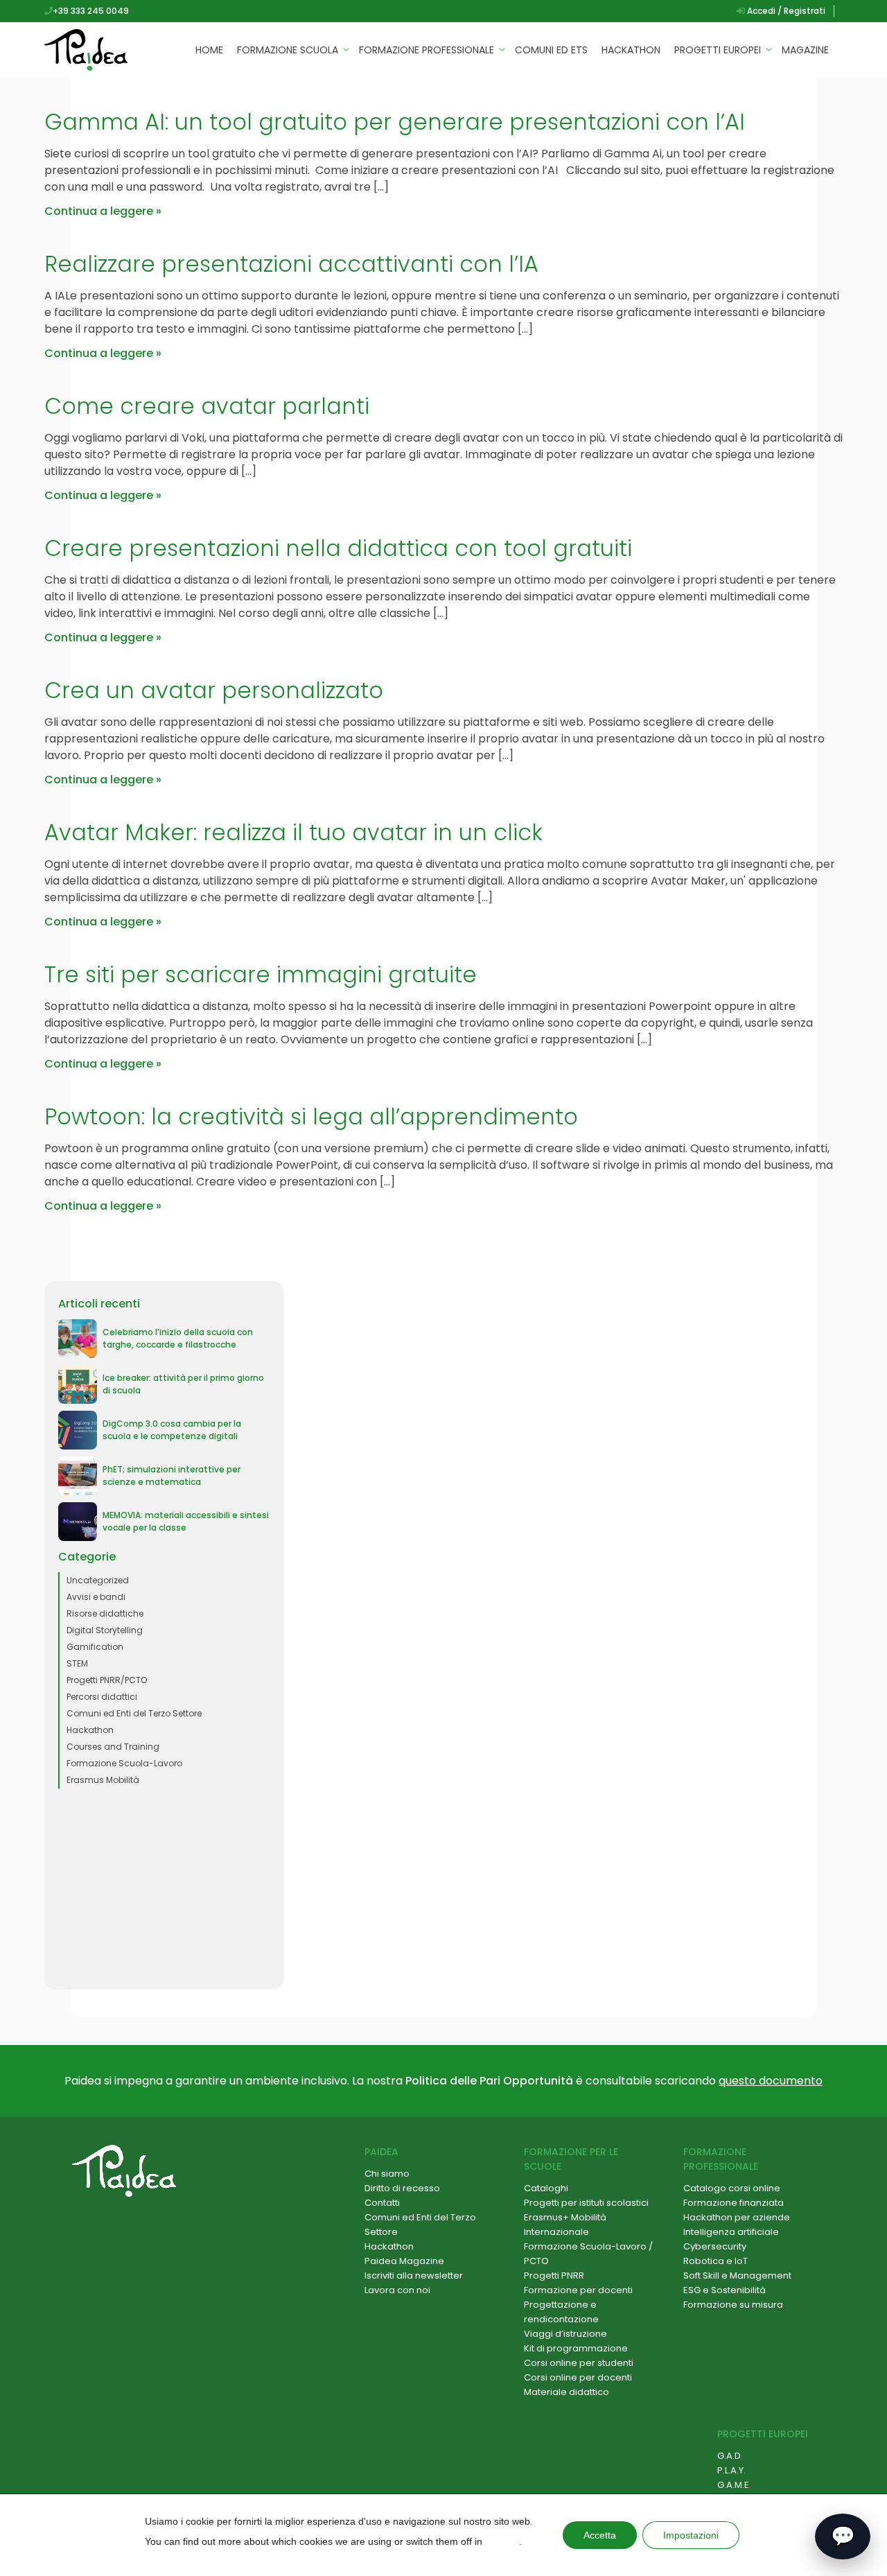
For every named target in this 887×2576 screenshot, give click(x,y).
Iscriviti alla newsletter (414, 2275)
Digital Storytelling (105, 1630)
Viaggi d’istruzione (565, 2334)
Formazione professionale (427, 50)
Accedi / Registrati (785, 11)
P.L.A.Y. (731, 2470)
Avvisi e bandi (96, 1597)
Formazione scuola (288, 50)
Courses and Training (113, 1747)
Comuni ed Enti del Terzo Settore (134, 1713)
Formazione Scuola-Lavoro (124, 1763)
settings (502, 2541)
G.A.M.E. (734, 2485)
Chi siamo (387, 2174)
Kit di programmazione (576, 2348)
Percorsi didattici (102, 1697)
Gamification (95, 1647)
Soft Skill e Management (737, 2275)
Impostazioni (691, 2535)
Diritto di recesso (402, 2188)
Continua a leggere (99, 211)
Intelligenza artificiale (731, 2232)
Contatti (382, 2203)
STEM (77, 1663)
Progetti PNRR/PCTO (107, 1680)
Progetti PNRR (554, 2275)
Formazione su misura (733, 2305)
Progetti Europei (718, 50)
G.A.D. (730, 2456)
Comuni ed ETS (551, 50)
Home (209, 50)
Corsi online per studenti (579, 2363)
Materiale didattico (567, 2392)
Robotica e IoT (715, 2261)
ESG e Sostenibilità (724, 2290)
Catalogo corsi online (732, 2188)
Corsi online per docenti (578, 2377)
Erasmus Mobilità (103, 1780)
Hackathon (631, 50)
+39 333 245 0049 (91, 11)
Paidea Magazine (404, 2261)
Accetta (600, 2535)
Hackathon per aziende (737, 2217)
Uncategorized (98, 1580)
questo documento (771, 2081)
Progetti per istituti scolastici (586, 2203)
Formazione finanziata (734, 2203)
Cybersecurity (715, 2246)
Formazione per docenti (578, 2290)
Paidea (381, 2152)
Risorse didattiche (105, 1613)
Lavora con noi (397, 2290)
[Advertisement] (164, 1889)
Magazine (805, 50)
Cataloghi (546, 2188)
